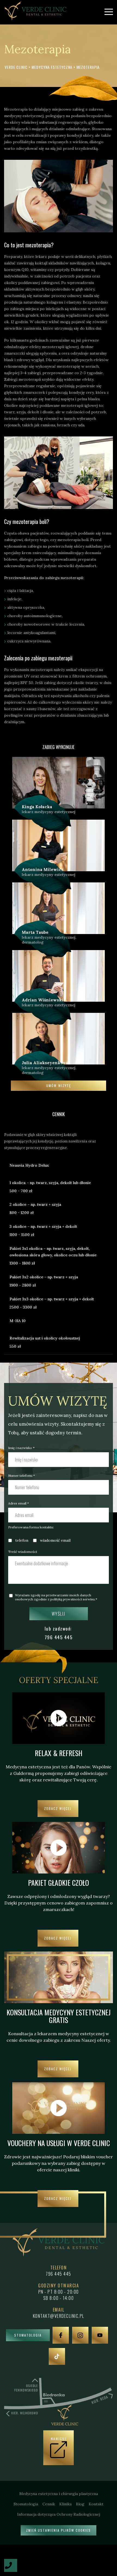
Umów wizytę (59, 1086)
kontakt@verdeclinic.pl (59, 2316)
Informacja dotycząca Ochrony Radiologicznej (59, 2514)
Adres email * (19, 1503)
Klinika (65, 2504)
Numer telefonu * (21, 1476)
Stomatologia (28, 2335)
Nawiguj (59, 2439)
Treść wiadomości (23, 1552)
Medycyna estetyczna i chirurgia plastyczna (59, 2494)
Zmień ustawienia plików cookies (59, 2530)
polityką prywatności (66, 1599)
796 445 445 (59, 1637)
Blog (80, 2504)
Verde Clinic (16, 67)
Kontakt (96, 2504)
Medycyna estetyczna (53, 67)
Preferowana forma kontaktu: (31, 1527)
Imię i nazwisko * (21, 1448)
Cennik (49, 2504)
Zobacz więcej (58, 1808)
